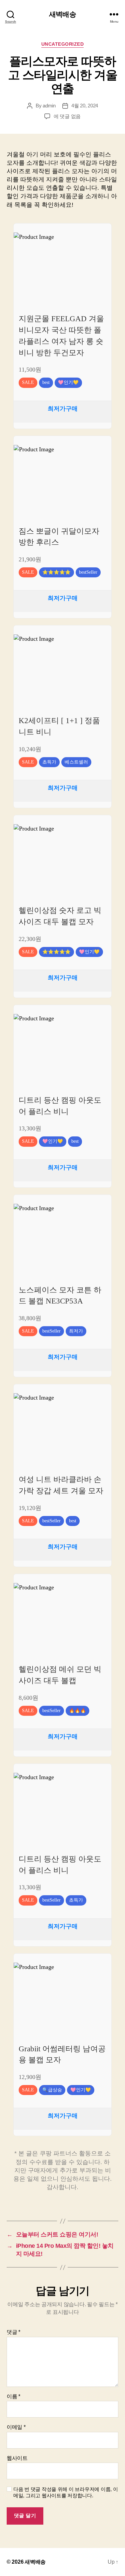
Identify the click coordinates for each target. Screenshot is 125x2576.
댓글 (13, 2332)
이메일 (16, 2427)
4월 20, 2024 (85, 106)
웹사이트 (17, 2458)
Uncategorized (63, 44)
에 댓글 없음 (67, 116)
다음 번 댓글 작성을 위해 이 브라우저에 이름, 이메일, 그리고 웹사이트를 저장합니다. (65, 2492)
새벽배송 (62, 14)
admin (49, 106)
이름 (13, 2396)
